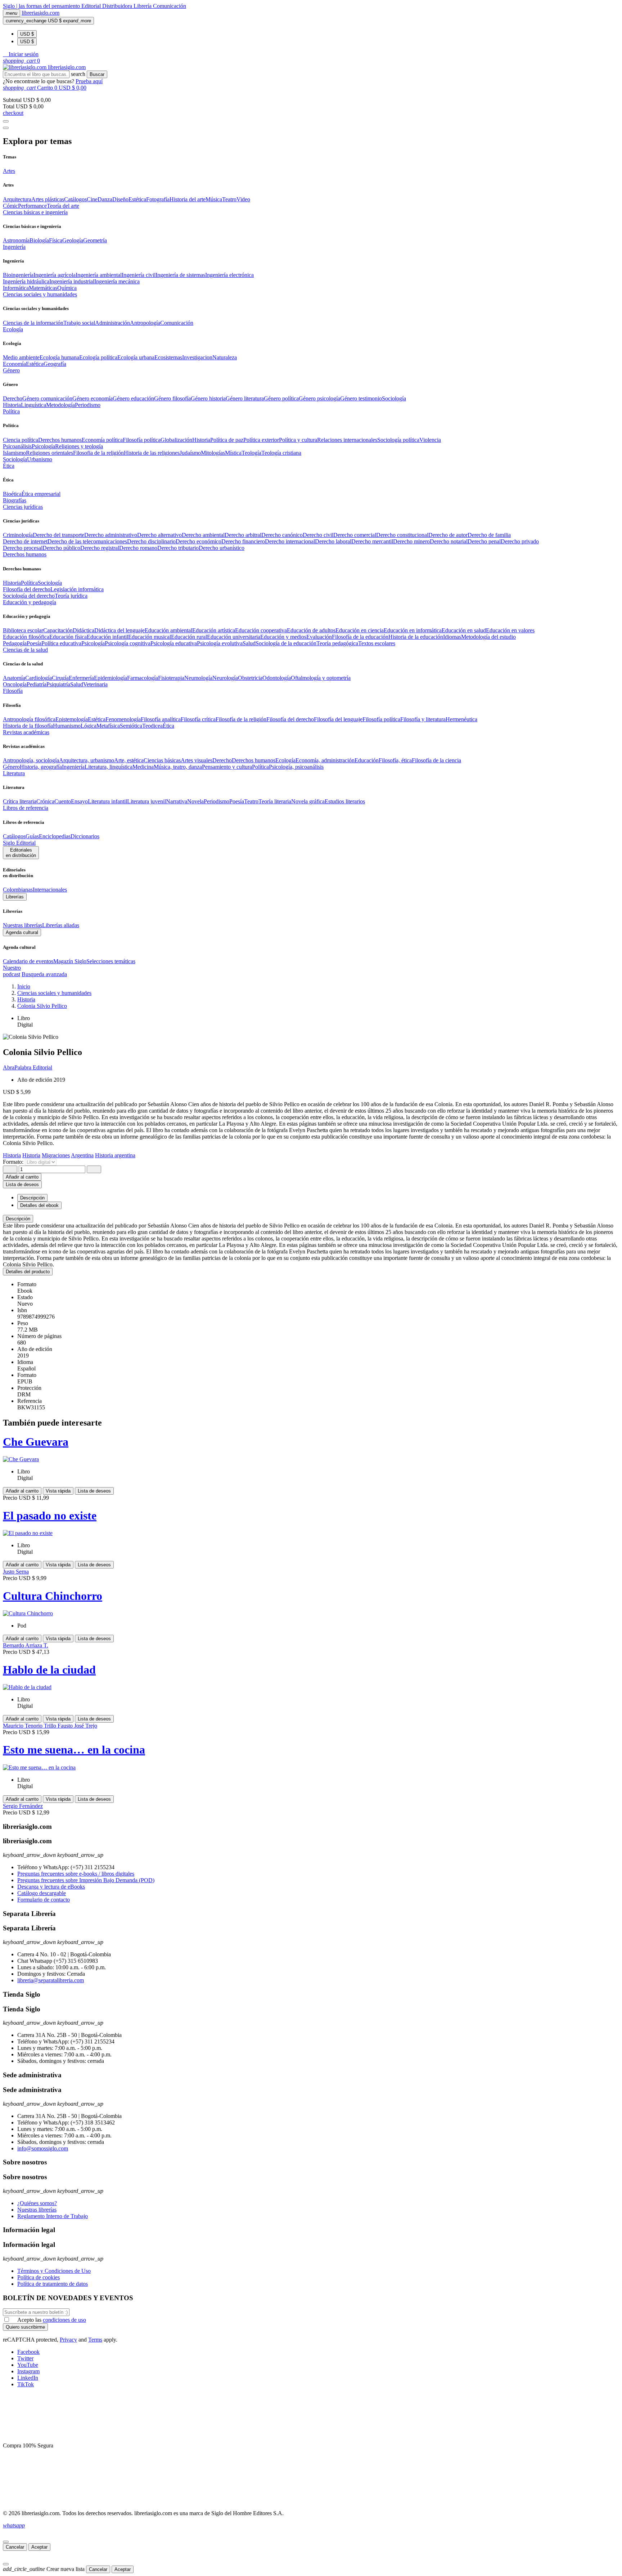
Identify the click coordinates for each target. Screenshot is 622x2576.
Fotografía (158, 199)
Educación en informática (413, 630)
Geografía (55, 364)
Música (214, 199)
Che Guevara (36, 1442)
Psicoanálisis (17, 446)
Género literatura (245, 398)
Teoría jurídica (71, 596)
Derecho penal (484, 541)
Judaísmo (190, 453)
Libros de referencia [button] (26, 808)
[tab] (311, 1219)
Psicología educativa (174, 643)
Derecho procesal (23, 548)
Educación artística (214, 630)
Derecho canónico (282, 535)
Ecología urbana (136, 357)
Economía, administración (325, 760)
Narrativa (177, 801)
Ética (168, 726)
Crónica (45, 801)
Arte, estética (129, 760)
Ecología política (98, 357)
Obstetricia (250, 678)
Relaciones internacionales (347, 440)
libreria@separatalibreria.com (51, 1980)
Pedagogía (15, 643)
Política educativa (61, 643)
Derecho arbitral (243, 535)
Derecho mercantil (372, 541)
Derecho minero (411, 541)
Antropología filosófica (29, 719)
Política (29, 583)
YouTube (28, 2365)
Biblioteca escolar (23, 630)
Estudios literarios (345, 801)
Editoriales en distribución (21, 853)
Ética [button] (9, 466)
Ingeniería (73, 767)
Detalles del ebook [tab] (39, 1205)
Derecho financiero (243, 541)
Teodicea (152, 726)
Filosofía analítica (161, 719)
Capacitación (58, 630)
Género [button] (11, 370)
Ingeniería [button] (14, 247)
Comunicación (170, 6)
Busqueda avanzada (44, 974)
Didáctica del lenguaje (120, 630)
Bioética (12, 494)
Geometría (95, 240)
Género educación (133, 398)
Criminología (18, 535)
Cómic (10, 206)
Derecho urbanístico (222, 548)
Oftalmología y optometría (321, 678)
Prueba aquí (89, 81)
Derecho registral (100, 548)
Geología (73, 240)
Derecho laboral (333, 541)
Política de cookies (39, 2277)
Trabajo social (79, 323)
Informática (16, 288)
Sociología (394, 398)
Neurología (225, 678)
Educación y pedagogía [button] (30, 602)
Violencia (430, 440)
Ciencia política (21, 440)
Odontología (277, 678)
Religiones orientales (49, 453)
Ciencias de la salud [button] (25, 650)
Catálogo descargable (42, 1893)
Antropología (145, 323)
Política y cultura (298, 440)
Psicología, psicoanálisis (296, 767)
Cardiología (39, 678)
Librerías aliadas (61, 925)
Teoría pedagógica (337, 643)
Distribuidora (118, 6)
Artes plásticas (48, 199)
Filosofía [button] (13, 691)
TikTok (26, 2384)
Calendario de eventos (28, 961)
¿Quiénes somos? (37, 2203)
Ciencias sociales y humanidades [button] (40, 294)
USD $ (27, 34)
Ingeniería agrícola (55, 275)
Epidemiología (111, 678)
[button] (21, 54)
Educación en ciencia (360, 630)
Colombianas (18, 890)
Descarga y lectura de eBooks (51, 1887)
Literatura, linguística (109, 767)
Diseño (120, 199)
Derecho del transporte (58, 535)
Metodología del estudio (488, 637)
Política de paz (227, 440)
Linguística (33, 405)
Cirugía (60, 678)
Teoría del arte (63, 206)
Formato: (14, 1162)
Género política (281, 398)
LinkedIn (28, 2378)
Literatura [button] (14, 773)
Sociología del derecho (29, 596)
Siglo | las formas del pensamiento (42, 6)
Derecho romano (138, 548)
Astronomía (16, 240)
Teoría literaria (275, 801)
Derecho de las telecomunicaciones (87, 541)
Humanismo (67, 726)
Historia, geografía (41, 767)
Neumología (198, 678)
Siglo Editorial (19, 843)
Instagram (28, 2371)
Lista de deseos (94, 1491)
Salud (249, 643)
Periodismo (88, 405)
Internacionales (50, 890)
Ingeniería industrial (72, 281)
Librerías (15, 897)
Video (243, 199)
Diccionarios (85, 836)
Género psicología (319, 398)
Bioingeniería (18, 275)
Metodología (60, 405)
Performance (32, 206)
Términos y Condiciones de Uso (54, 2271)
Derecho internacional (290, 541)
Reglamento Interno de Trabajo (53, 2216)
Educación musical (150, 637)
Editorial (92, 6)
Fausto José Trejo (77, 1726)
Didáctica (84, 630)
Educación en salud (464, 630)
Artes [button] (9, 171)
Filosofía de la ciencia (436, 760)
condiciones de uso (64, 2320)
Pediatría (37, 684)
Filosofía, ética (395, 760)
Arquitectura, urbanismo (87, 760)
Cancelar (15, 2547)
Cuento (63, 801)
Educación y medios (283, 637)
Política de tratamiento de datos (53, 2284)
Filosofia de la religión (98, 453)
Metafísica (108, 726)
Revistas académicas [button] (26, 732)
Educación (367, 760)
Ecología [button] (13, 329)
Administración (112, 323)
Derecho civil (318, 535)
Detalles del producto (28, 1272)
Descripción (18, 1219)
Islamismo (14, 453)
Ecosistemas (168, 357)
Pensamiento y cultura (227, 767)
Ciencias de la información (33, 323)
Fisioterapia (171, 678)
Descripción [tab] (32, 1198)
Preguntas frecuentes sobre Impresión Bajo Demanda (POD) (86, 1880)
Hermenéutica (461, 719)
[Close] (6, 128)
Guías (32, 836)
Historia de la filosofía (28, 726)
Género (11, 767)
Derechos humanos (60, 440)
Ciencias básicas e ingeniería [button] (35, 212)
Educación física (68, 637)
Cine (92, 199)
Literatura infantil (107, 801)
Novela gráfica (308, 801)
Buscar (97, 74)
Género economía (93, 398)
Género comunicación (47, 398)
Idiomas (452, 637)
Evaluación (319, 637)
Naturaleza (225, 357)
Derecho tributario (178, 548)
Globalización (176, 440)
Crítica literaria (20, 801)
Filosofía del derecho (27, 589)
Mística (233, 453)
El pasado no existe (50, 1516)
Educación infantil (107, 637)
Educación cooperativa (261, 630)
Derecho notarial (449, 541)
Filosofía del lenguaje (338, 719)
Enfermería (81, 678)
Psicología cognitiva (128, 643)
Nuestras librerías (22, 925)
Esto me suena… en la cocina (74, 1750)
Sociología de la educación (286, 643)
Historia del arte (188, 199)
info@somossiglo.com (43, 2148)
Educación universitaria (234, 637)
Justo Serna (16, 1572)
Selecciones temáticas (111, 961)
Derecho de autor (448, 535)
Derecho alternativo (159, 535)
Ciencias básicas (162, 760)
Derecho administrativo (111, 535)
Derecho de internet (25, 541)
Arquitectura (17, 199)
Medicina (143, 767)
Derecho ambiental (203, 535)
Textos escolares (377, 643)
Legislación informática (77, 589)
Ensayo (79, 801)
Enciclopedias (55, 836)
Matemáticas (43, 288)
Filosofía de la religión (241, 719)
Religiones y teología (79, 446)
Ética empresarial (41, 494)
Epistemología (72, 719)
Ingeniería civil (139, 275)
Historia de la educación (416, 637)
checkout (13, 113)
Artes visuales (197, 760)
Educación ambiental (168, 630)
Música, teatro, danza (178, 767)
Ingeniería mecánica (117, 281)
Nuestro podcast (12, 971)
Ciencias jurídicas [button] (23, 507)
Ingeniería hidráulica (26, 281)
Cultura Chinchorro (53, 1596)
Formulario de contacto (44, 1900)
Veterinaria (95, 684)
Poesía (34, 643)
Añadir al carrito (22, 1177)
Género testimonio (361, 398)
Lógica (89, 726)
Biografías (15, 500)
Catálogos (75, 199)
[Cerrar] (6, 2542)
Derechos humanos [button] (25, 554)
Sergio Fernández (23, 1806)
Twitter (25, 2358)
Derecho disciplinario (151, 541)
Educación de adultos (311, 630)
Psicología (43, 446)
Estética (137, 199)
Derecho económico (199, 541)
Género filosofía (172, 398)
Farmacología (143, 678)
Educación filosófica (26, 637)
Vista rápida (58, 1491)
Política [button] (11, 411)
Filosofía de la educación (360, 637)
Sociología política (398, 440)
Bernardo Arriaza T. (26, 1645)
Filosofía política (142, 440)
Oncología (15, 684)
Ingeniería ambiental (99, 275)
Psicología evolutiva (220, 643)
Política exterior (261, 440)
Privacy (68, 2340)
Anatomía (14, 678)
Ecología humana (59, 357)
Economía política (102, 440)
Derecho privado (520, 541)
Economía (14, 364)
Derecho (13, 398)
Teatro (229, 199)
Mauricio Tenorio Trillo (30, 1726)
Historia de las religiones (152, 453)
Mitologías (213, 453)
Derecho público (61, 548)
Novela (195, 801)
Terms (95, 2340)
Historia (12, 405)
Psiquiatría (58, 684)
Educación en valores (510, 630)
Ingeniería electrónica (229, 275)
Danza (105, 199)
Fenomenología (123, 719)
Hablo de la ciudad (49, 1670)
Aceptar (39, 2547)
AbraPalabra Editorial (28, 1067)
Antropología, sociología (31, 760)
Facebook (28, 2352)
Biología (39, 240)
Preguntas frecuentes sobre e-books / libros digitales (76, 1874)
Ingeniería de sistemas (180, 275)
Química (67, 288)
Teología (251, 453)
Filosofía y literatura (423, 719)
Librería (143, 6)
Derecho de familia (489, 535)
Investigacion (197, 357)
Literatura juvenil (147, 801)
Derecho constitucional (402, 535)
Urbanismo (40, 459)
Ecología (285, 760)
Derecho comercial (355, 535)
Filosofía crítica (198, 719)
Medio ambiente (21, 357)
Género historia (208, 398)
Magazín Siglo (70, 961)
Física (56, 240)
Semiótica (131, 726)
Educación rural (189, 637)
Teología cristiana (281, 453)
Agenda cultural (22, 932)
